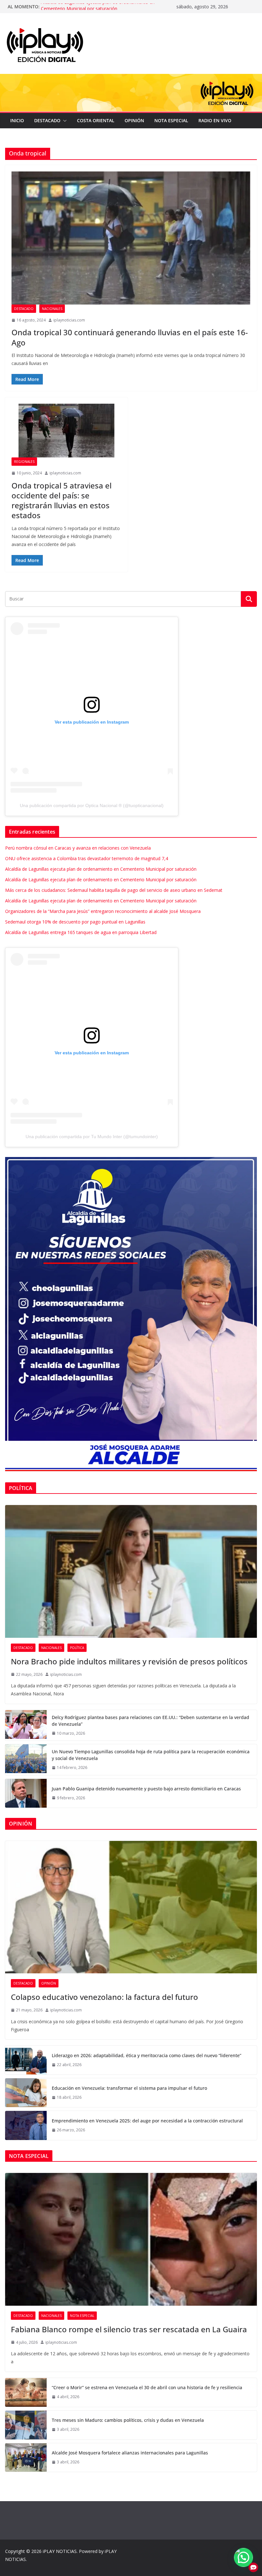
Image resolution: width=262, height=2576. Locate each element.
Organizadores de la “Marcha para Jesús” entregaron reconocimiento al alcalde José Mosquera (103, 911)
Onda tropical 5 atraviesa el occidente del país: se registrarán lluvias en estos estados (62, 500)
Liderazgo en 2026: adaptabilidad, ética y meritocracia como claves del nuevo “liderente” (146, 2055)
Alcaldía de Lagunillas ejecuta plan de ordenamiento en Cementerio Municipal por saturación (98, 10)
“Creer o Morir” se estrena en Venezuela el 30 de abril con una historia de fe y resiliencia (147, 2387)
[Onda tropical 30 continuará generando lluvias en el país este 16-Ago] (131, 238)
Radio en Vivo (215, 120)
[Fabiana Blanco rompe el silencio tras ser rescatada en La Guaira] (131, 2239)
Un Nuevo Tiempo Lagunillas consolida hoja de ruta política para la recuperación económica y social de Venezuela (151, 1755)
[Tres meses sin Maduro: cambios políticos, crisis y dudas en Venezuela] (26, 2425)
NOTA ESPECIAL (171, 120)
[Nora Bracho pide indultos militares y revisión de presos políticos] (131, 1571)
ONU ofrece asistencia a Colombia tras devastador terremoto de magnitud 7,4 (87, 858)
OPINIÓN (134, 120)
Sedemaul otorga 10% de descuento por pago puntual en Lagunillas (75, 922)
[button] (64, 121)
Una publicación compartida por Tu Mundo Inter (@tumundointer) (92, 1137)
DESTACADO (47, 120)
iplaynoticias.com (69, 320)
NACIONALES (52, 309)
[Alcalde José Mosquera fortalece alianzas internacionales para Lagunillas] (26, 2457)
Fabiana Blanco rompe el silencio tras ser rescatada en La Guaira (129, 2329)
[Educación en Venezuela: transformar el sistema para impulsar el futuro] (26, 2093)
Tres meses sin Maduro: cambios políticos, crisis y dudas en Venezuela (128, 2420)
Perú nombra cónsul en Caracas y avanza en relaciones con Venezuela (78, 848)
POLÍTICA (77, 1648)
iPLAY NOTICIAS (60, 2551)
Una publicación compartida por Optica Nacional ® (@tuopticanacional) (92, 805)
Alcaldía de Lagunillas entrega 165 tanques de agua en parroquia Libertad (81, 932)
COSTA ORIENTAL (96, 120)
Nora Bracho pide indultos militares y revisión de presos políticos (129, 1661)
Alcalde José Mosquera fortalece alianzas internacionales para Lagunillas (130, 2453)
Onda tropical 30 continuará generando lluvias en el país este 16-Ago (130, 337)
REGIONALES (24, 462)
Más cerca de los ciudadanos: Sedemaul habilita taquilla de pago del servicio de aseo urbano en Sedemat (114, 890)
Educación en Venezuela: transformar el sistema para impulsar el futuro (129, 2088)
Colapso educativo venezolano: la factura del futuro (104, 1997)
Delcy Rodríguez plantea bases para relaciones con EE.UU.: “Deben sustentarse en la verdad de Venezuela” (150, 1721)
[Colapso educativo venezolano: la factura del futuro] (131, 1907)
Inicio (17, 120)
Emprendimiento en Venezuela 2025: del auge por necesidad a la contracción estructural (147, 2121)
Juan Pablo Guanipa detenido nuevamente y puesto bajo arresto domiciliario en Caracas (146, 1789)
